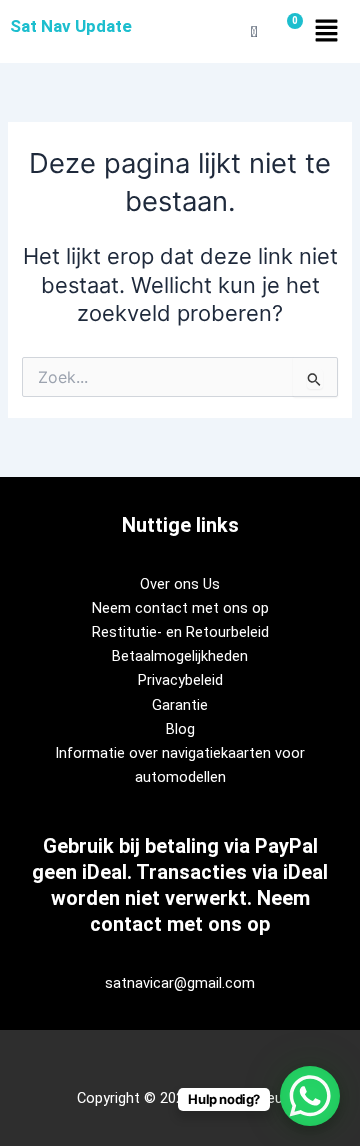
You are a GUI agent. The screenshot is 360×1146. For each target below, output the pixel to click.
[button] (326, 31)
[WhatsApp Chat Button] (310, 1096)
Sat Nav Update (71, 26)
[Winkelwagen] (287, 31)
